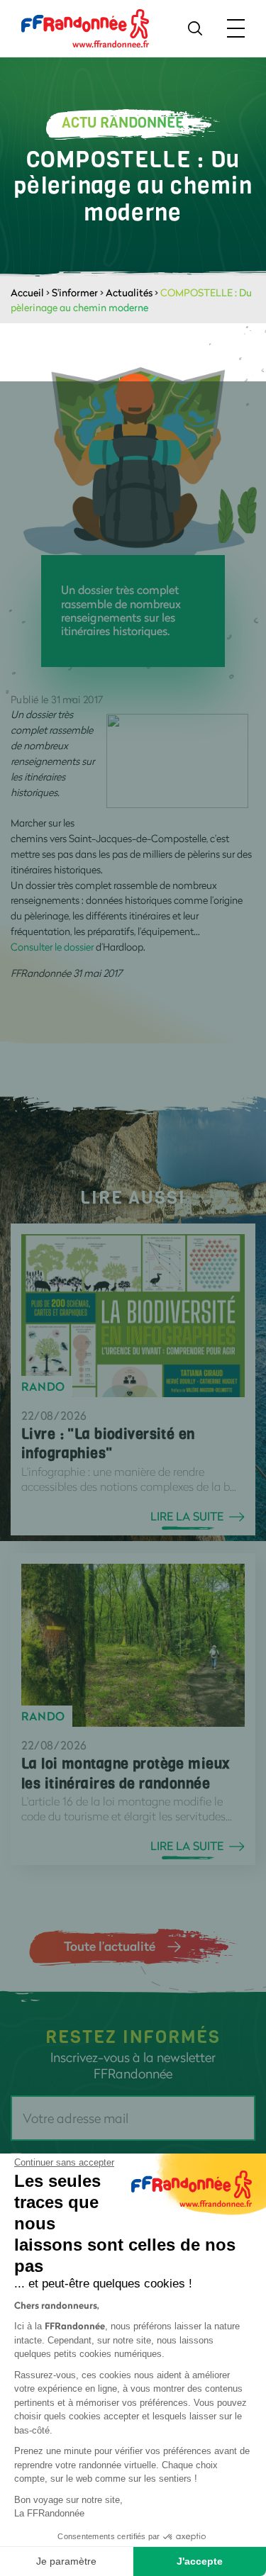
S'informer (75, 292)
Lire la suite (187, 1516)
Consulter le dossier (52, 947)
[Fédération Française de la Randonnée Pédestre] (85, 27)
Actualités (129, 292)
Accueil (27, 292)
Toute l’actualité (110, 1946)
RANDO (43, 1387)
